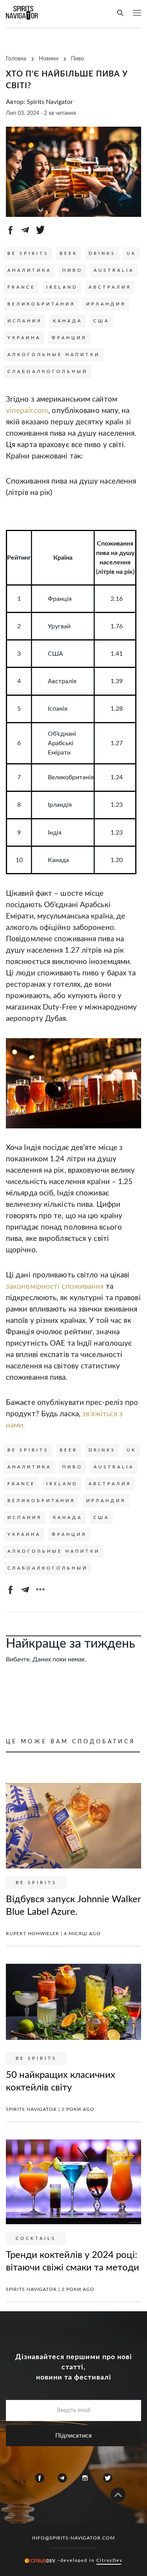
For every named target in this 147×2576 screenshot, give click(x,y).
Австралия (110, 287)
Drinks (102, 254)
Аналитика (29, 270)
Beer (69, 254)
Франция (69, 338)
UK (132, 254)
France (21, 287)
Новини (49, 59)
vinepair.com (27, 411)
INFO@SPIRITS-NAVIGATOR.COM (73, 2538)
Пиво (77, 59)
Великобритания (41, 304)
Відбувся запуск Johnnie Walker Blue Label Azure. (73, 1905)
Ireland (62, 287)
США (101, 321)
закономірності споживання (55, 1287)
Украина (24, 338)
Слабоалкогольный (48, 372)
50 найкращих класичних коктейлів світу (61, 2081)
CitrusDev (110, 2560)
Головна (16, 59)
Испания (25, 321)
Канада (68, 321)
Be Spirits (28, 254)
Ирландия (106, 304)
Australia (114, 270)
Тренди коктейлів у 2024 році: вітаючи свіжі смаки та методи (73, 2261)
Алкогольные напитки (54, 355)
